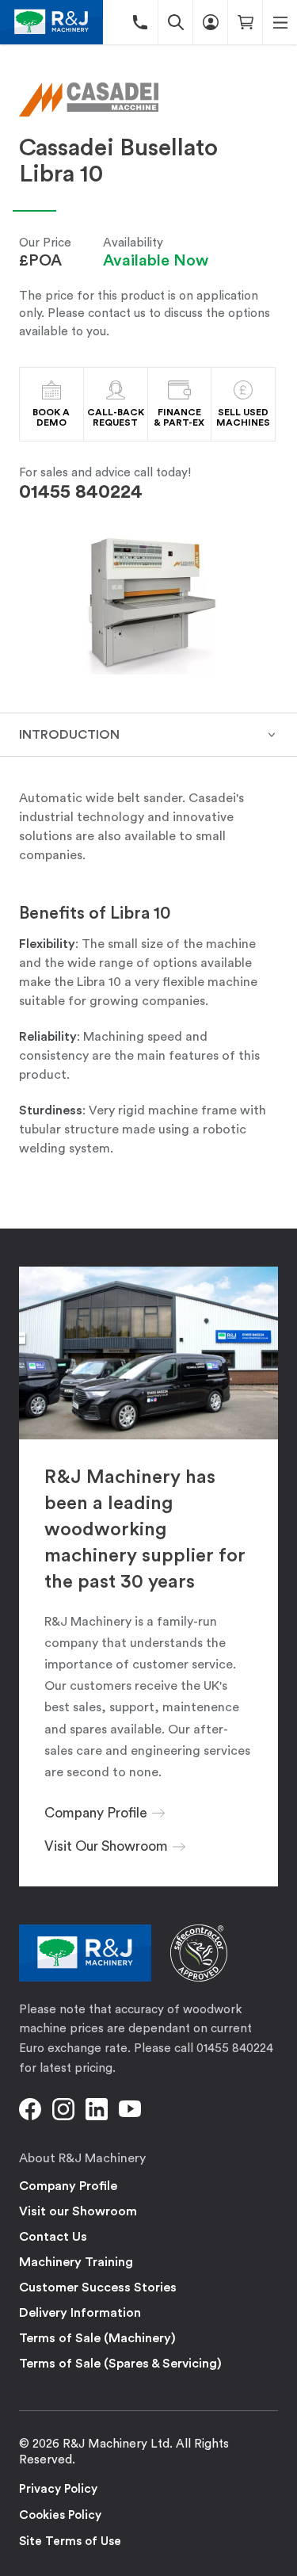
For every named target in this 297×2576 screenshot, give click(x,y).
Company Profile (68, 2186)
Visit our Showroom (78, 2211)
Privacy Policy (58, 2489)
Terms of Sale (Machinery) (97, 2338)
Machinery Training (76, 2262)
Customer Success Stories (98, 2287)
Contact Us (53, 2237)
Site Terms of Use (70, 2542)
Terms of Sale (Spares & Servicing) (120, 2364)
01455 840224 (81, 492)
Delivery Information (80, 2313)
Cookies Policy (60, 2515)
